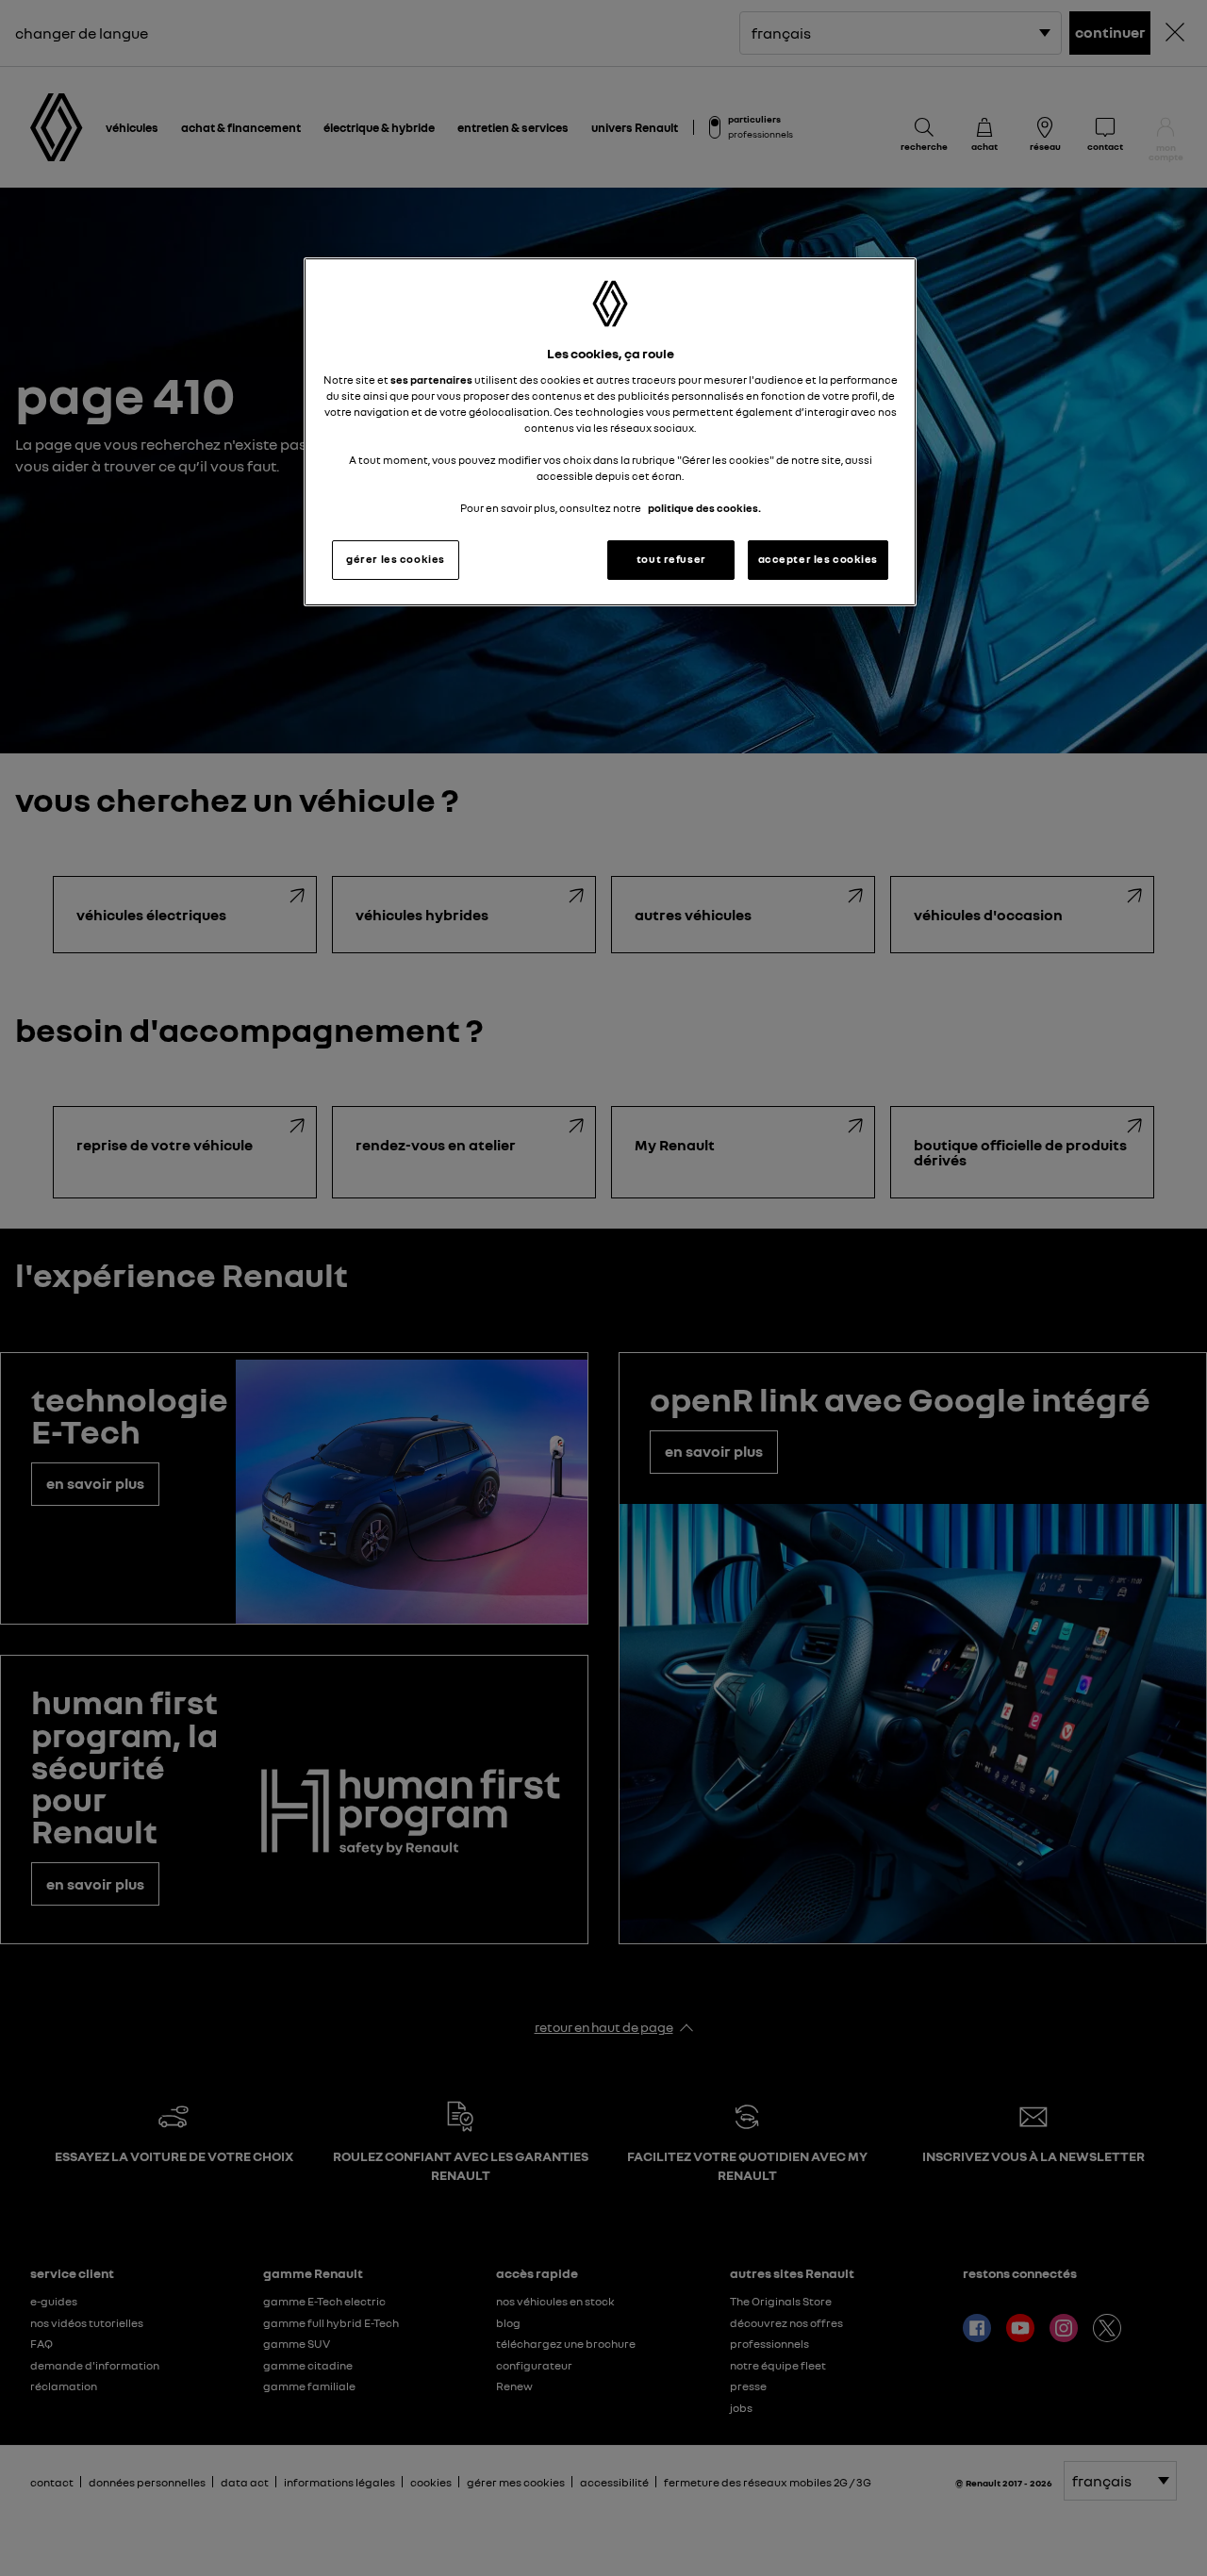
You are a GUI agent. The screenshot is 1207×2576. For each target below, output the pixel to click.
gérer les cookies (396, 559)
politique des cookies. (704, 508)
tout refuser (671, 559)
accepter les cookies (818, 559)
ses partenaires (431, 380)
